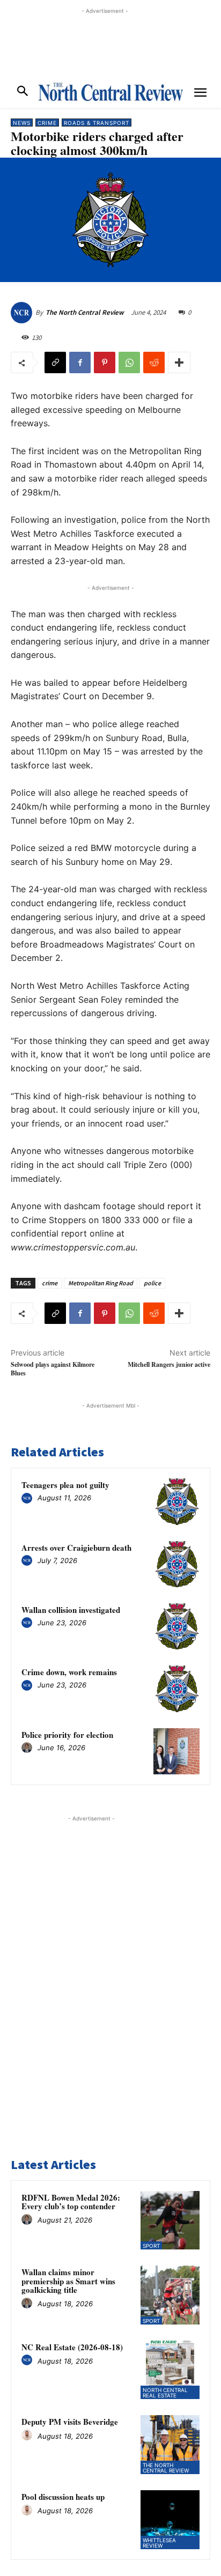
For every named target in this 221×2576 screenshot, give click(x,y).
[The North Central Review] (23, 313)
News (22, 123)
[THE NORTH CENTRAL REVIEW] (110, 92)
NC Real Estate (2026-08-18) (72, 2347)
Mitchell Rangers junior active (169, 1364)
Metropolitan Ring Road (101, 1283)
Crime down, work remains (69, 1672)
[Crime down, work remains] (176, 1689)
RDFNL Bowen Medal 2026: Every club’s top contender (71, 2202)
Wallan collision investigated (71, 1610)
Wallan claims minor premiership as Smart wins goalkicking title (68, 2281)
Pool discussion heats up (63, 2497)
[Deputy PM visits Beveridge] (170, 2445)
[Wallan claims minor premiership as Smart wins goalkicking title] (170, 2295)
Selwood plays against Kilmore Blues (53, 1368)
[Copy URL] (55, 362)
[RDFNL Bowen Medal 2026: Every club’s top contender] (170, 2220)
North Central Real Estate (165, 2393)
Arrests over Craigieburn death (76, 1548)
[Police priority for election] (176, 1751)
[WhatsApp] (129, 362)
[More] (179, 362)
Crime (47, 123)
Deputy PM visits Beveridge (70, 2422)
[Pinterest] (105, 362)
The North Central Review (85, 312)
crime (50, 1283)
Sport (151, 2246)
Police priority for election (67, 1735)
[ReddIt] (154, 362)
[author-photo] (28, 1499)
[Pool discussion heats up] (170, 2520)
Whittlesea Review (159, 2543)
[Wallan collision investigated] (176, 1626)
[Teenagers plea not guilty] (176, 1501)
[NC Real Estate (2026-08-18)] (170, 2370)
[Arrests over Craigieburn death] (176, 1564)
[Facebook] (80, 362)
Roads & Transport (97, 123)
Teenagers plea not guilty (65, 1485)
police (152, 1283)
